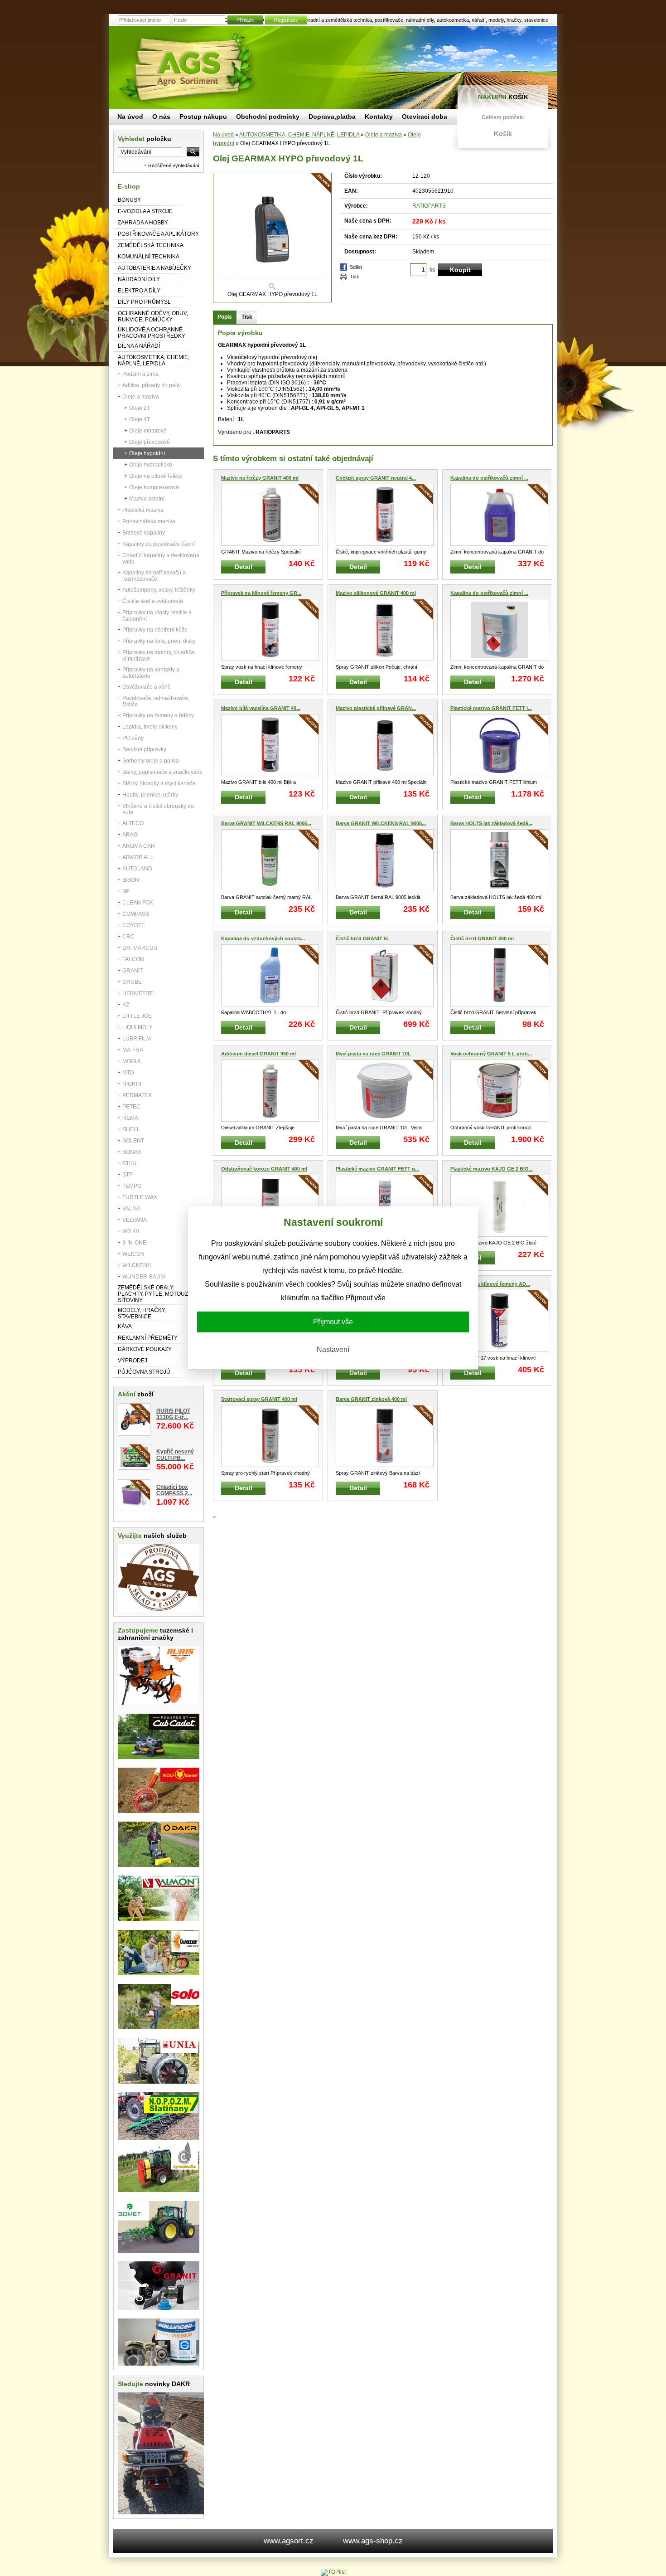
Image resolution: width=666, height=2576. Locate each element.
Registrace (286, 20)
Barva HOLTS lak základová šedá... (491, 823)
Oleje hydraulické (151, 465)
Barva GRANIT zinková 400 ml (371, 1399)
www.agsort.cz (289, 2541)
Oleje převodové (150, 442)
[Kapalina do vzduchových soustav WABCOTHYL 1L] (270, 975)
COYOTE (134, 925)
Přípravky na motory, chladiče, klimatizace (159, 656)
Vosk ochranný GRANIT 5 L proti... (491, 1054)
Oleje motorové (148, 431)
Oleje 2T (140, 408)
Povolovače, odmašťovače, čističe (156, 701)
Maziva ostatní (147, 499)
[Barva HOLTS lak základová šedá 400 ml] (499, 860)
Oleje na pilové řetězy (156, 476)
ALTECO (133, 823)
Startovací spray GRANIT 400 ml (259, 1399)
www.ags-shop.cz (373, 2541)
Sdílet (356, 267)
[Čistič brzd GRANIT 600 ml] (499, 975)
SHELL (131, 1129)
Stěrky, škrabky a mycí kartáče (159, 783)
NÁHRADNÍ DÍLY (139, 279)
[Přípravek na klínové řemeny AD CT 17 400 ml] (499, 1321)
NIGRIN (132, 1084)
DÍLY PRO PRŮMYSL (144, 302)
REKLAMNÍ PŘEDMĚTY (148, 1338)
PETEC (131, 1107)
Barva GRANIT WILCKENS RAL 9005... (266, 823)
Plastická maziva (143, 510)
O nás (161, 117)
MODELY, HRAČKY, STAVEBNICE (142, 1313)
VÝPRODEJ (133, 1361)
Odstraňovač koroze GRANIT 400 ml (264, 1169)
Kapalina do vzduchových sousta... (263, 938)
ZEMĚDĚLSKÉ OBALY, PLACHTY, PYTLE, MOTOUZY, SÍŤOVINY (155, 1294)
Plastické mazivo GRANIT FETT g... (377, 1169)
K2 (126, 1005)
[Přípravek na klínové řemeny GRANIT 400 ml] (270, 630)
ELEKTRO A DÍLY (139, 291)
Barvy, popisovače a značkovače (162, 772)
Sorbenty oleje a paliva (151, 761)
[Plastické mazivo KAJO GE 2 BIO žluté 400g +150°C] (499, 1206)
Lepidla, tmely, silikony (150, 727)
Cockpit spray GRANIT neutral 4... (376, 478)
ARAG (130, 835)
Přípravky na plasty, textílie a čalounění (157, 616)
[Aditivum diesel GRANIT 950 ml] (270, 1091)
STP (128, 1175)
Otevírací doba (425, 117)
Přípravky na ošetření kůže (155, 630)
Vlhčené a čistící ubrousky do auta (158, 809)
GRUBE (132, 982)
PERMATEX (137, 1095)
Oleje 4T (140, 419)
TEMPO (132, 1186)
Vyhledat (145, 139)
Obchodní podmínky (268, 117)
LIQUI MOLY (138, 1027)
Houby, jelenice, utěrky (150, 795)
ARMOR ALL (138, 857)
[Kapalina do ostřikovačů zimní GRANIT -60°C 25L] (499, 630)
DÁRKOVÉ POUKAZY (145, 1349)
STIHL (130, 1163)
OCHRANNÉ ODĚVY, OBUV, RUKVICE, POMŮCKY (153, 316)
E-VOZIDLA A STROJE (145, 211)
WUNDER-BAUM (144, 1277)
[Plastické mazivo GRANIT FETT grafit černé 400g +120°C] (385, 1206)
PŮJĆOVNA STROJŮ (144, 1372)
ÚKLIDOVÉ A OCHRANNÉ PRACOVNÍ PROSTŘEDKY (152, 333)
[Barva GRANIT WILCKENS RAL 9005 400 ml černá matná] (270, 860)
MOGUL (132, 1061)
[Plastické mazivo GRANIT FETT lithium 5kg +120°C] (499, 745)
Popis (225, 317)
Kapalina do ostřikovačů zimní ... (489, 478)
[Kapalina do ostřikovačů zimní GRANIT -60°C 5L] (499, 515)
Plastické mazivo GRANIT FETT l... (491, 708)
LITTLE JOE (137, 1016)
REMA (130, 1118)
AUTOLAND (137, 869)
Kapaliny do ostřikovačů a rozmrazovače (154, 576)
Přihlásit (245, 20)
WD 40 (131, 1231)
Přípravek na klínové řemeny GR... (261, 593)
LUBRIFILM (137, 1039)
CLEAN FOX (138, 903)
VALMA (131, 1209)
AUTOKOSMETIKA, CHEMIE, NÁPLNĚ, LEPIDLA (154, 360)
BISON (131, 880)
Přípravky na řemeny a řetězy (158, 715)
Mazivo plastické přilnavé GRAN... (376, 708)
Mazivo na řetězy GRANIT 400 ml (260, 478)
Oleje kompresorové (154, 487)
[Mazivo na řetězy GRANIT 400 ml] (270, 515)
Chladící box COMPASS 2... (174, 1490)
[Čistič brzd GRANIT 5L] (385, 975)
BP (126, 891)
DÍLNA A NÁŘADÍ (139, 346)
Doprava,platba (332, 117)
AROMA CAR (139, 846)
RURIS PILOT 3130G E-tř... (173, 1414)
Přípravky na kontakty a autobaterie (151, 673)
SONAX (132, 1152)
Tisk (355, 277)
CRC (128, 937)
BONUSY (129, 200)
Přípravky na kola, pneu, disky (159, 641)
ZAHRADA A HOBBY (143, 223)
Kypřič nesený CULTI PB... (175, 1455)
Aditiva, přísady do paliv (152, 385)
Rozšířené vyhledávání (174, 165)
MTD (128, 1073)
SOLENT (133, 1141)
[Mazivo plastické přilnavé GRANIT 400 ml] (385, 745)
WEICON (133, 1254)
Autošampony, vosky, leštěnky (159, 590)
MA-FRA (133, 1050)
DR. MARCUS (140, 948)
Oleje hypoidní (147, 453)
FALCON (133, 959)
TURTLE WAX (140, 1197)
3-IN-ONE (134, 1243)
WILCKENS (137, 1265)
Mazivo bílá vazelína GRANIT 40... (261, 708)
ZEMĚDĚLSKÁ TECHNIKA (151, 245)
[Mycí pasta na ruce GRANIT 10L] (385, 1091)
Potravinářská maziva (149, 521)
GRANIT (133, 971)
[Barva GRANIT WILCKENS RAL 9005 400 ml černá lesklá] (385, 860)
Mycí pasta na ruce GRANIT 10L (373, 1054)
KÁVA (125, 1327)
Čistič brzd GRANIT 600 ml (482, 938)
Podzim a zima (140, 374)
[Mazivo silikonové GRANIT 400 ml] (385, 630)
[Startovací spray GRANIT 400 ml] (270, 1436)
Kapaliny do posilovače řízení (159, 544)
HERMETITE (138, 993)
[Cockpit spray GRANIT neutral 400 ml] (385, 515)
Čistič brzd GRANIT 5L (363, 938)
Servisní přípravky (144, 749)
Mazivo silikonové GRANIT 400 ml (376, 593)
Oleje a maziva (141, 397)
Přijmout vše (333, 1322)
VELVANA (135, 1220)
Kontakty (379, 117)
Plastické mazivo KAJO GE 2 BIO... (492, 1169)
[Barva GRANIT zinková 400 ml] (385, 1436)
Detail (244, 567)
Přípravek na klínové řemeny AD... (490, 1284)
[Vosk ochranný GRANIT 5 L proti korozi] (499, 1091)
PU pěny (133, 738)
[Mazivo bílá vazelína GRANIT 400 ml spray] (270, 745)
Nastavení (333, 1349)
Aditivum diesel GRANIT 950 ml (258, 1054)
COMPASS (136, 914)
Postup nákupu (203, 117)
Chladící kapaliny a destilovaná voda (161, 559)
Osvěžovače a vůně (147, 687)
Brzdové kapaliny (144, 533)
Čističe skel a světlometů (153, 601)
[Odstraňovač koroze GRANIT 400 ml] (270, 1206)
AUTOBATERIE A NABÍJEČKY (154, 268)
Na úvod (223, 135)
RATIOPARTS (429, 206)
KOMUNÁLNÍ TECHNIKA (149, 257)
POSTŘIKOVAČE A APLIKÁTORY (158, 234)
